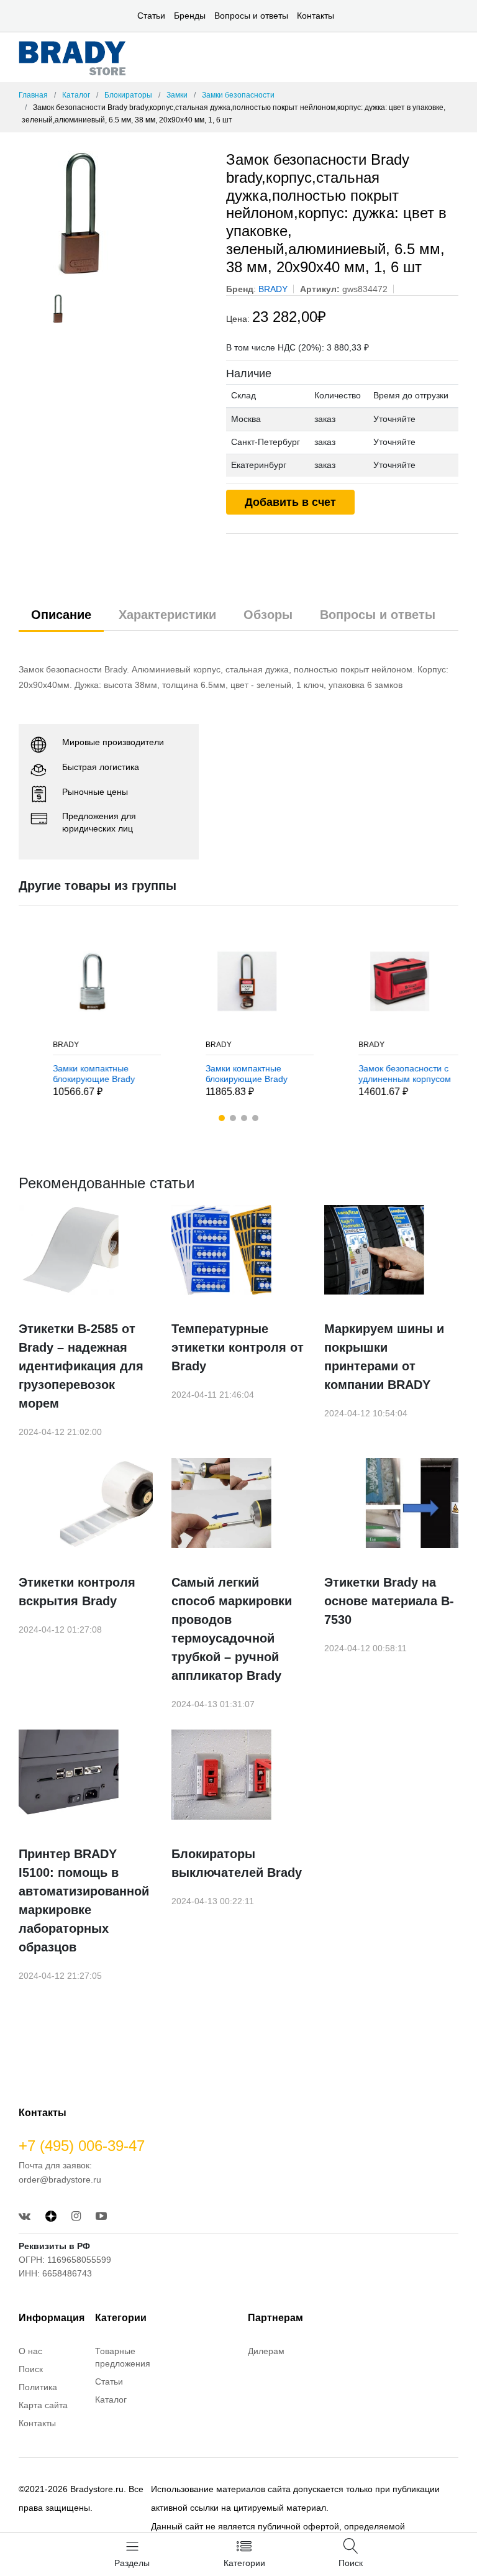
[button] (222, 1118)
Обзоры (268, 615)
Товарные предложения (123, 2357)
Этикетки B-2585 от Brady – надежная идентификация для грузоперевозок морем (81, 1366)
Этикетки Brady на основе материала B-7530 (389, 1601)
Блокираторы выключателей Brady (237, 1863)
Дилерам (266, 2351)
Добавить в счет (290, 502)
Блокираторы (128, 95)
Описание (61, 615)
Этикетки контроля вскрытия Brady (77, 1592)
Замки (177, 95)
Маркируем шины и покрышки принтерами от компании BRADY (384, 1357)
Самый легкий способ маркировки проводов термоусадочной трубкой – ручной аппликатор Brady (232, 1629)
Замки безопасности (238, 95)
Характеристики (167, 615)
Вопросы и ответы (251, 16)
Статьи (151, 16)
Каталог (76, 95)
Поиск (31, 2369)
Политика (38, 2387)
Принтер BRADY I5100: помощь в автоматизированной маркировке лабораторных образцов (84, 1900)
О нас (30, 2351)
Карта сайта (43, 2405)
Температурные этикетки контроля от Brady (238, 1347)
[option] (113, 213)
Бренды (190, 16)
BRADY (45, 1045)
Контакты (316, 16)
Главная (33, 95)
